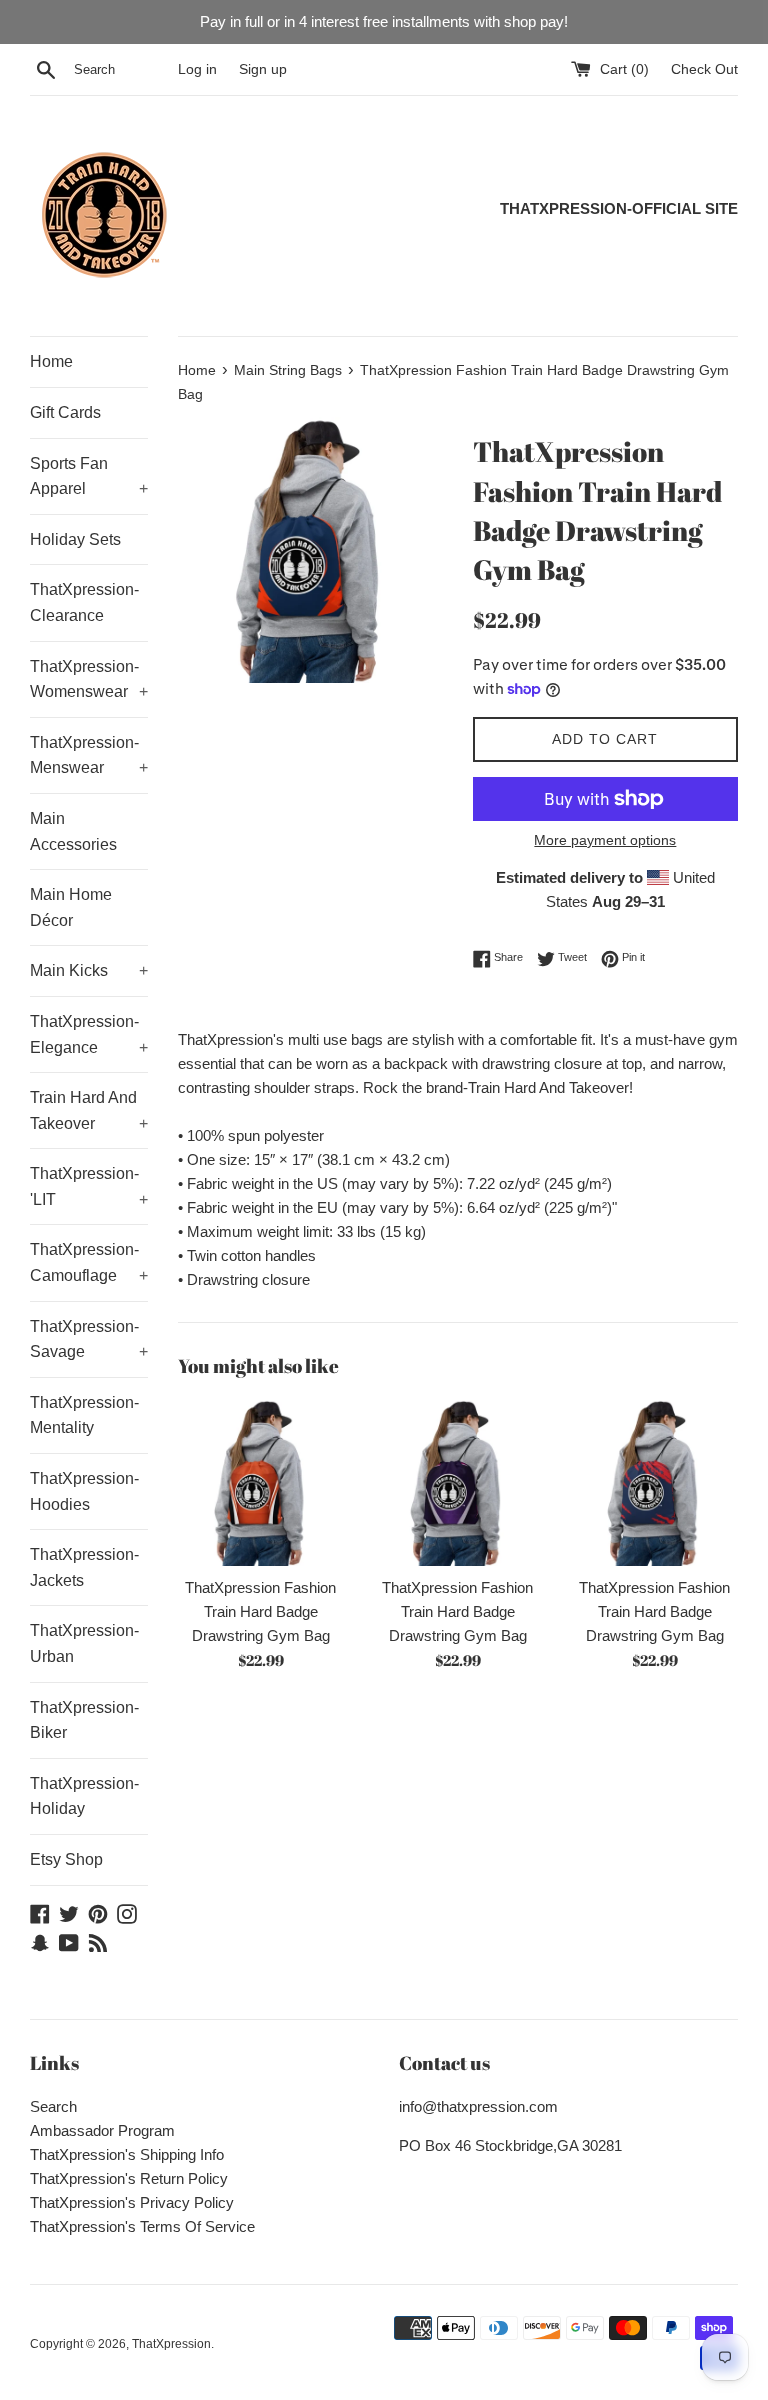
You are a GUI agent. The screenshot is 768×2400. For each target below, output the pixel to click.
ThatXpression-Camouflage (89, 1262)
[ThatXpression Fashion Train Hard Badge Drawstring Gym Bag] (261, 1482)
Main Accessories (73, 831)
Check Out (704, 69)
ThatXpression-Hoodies (84, 1491)
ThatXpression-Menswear (89, 755)
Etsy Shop (66, 1859)
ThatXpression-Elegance (89, 1034)
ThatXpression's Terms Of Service (142, 2226)
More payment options (605, 840)
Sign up (263, 69)
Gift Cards (65, 412)
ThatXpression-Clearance (84, 602)
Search (53, 2106)
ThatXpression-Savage (89, 1339)
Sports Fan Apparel (89, 476)
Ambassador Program (102, 2130)
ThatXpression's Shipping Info (127, 2154)
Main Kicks (89, 970)
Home (51, 361)
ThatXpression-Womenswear (89, 679)
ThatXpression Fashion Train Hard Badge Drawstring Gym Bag (260, 1611)
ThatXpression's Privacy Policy (132, 2202)
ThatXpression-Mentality (84, 1415)
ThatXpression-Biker (84, 1720)
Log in (197, 69)
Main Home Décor (71, 907)
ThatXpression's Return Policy (129, 2178)
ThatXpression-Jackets (84, 1567)
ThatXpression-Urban (84, 1643)
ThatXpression (171, 2344)
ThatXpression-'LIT (89, 1186)
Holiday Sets (75, 539)
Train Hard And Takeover (89, 1110)
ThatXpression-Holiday (84, 1796)
